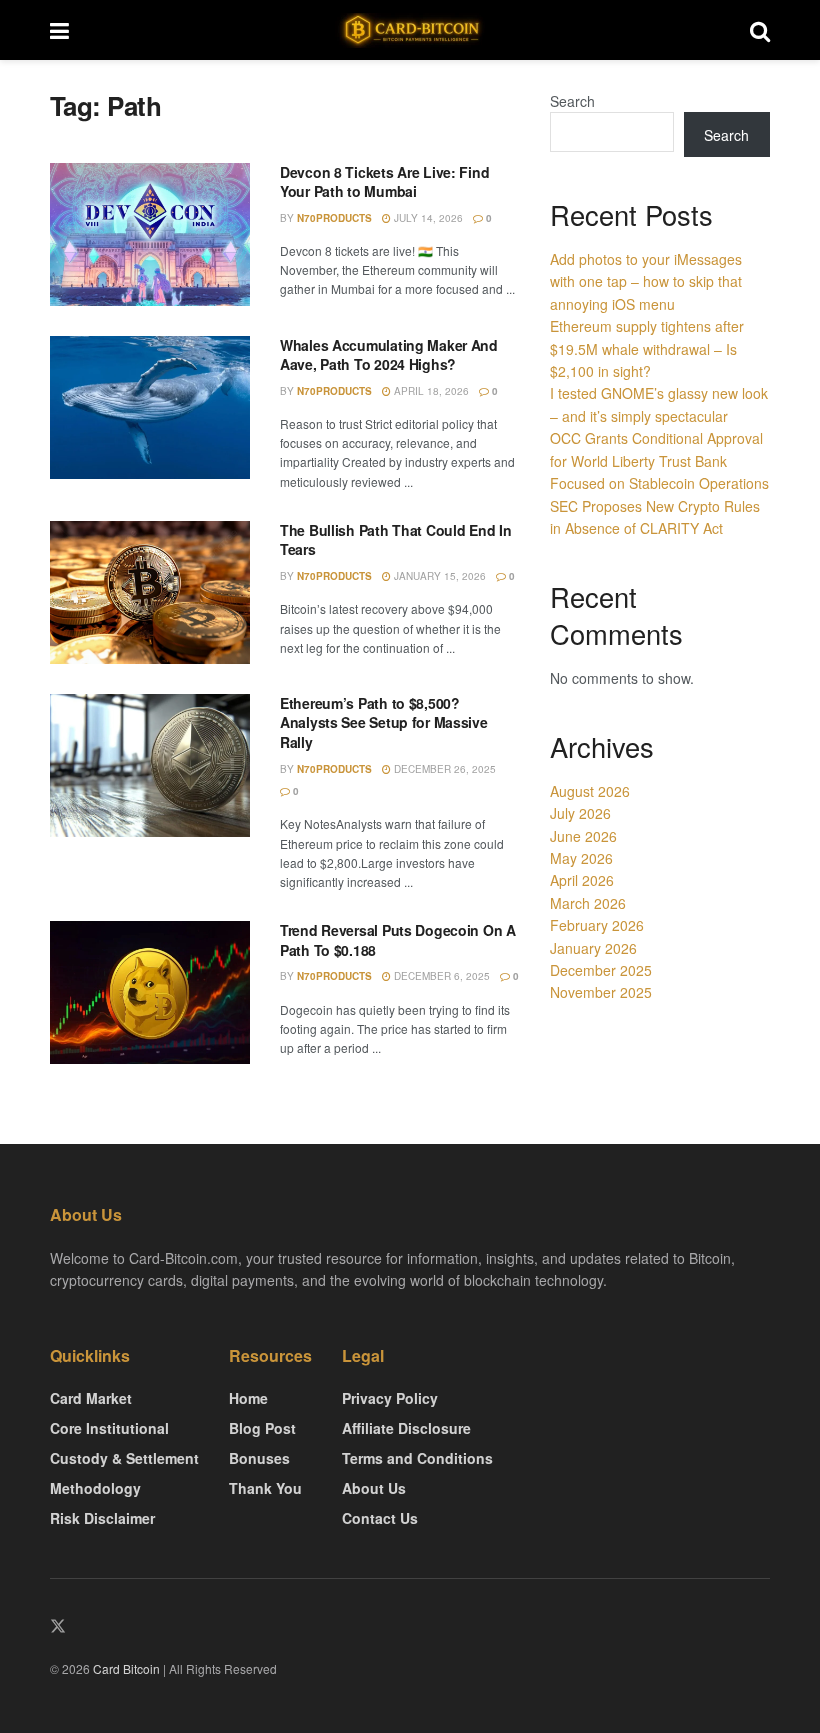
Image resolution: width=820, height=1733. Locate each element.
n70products (334, 218)
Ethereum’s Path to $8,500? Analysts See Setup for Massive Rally (384, 722)
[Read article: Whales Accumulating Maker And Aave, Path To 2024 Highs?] (150, 407)
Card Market (91, 1398)
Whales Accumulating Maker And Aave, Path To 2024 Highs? (389, 355)
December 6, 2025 (440, 976)
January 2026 (593, 948)
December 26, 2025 (443, 769)
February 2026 (597, 925)
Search (572, 101)
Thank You (265, 1488)
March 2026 (588, 903)
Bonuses (259, 1458)
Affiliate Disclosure (406, 1428)
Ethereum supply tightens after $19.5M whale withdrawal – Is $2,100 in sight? (647, 348)
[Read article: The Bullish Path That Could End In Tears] (150, 592)
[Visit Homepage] (410, 30)
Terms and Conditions (417, 1458)
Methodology (95, 1488)
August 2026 (590, 791)
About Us (374, 1488)
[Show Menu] (59, 30)
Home (248, 1398)
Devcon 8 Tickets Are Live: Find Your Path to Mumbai (384, 182)
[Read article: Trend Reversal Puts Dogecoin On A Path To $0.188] (150, 992)
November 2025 (601, 992)
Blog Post (262, 1428)
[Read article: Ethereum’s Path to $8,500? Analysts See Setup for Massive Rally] (150, 765)
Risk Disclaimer (102, 1518)
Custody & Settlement (124, 1458)
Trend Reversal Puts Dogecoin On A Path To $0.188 (398, 940)
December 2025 (601, 970)
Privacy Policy (390, 1398)
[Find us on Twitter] (58, 1626)
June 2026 (583, 836)
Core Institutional (109, 1428)
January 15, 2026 (438, 576)
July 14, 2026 (427, 218)
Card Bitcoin (125, 1668)
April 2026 (582, 880)
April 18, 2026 (430, 391)
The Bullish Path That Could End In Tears (395, 540)
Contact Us (380, 1518)
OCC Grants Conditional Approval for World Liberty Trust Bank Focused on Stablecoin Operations (659, 460)
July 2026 (580, 813)
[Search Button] (760, 30)
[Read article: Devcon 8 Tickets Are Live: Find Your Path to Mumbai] (150, 234)
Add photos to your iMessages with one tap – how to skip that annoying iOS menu (646, 281)
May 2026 (581, 858)
